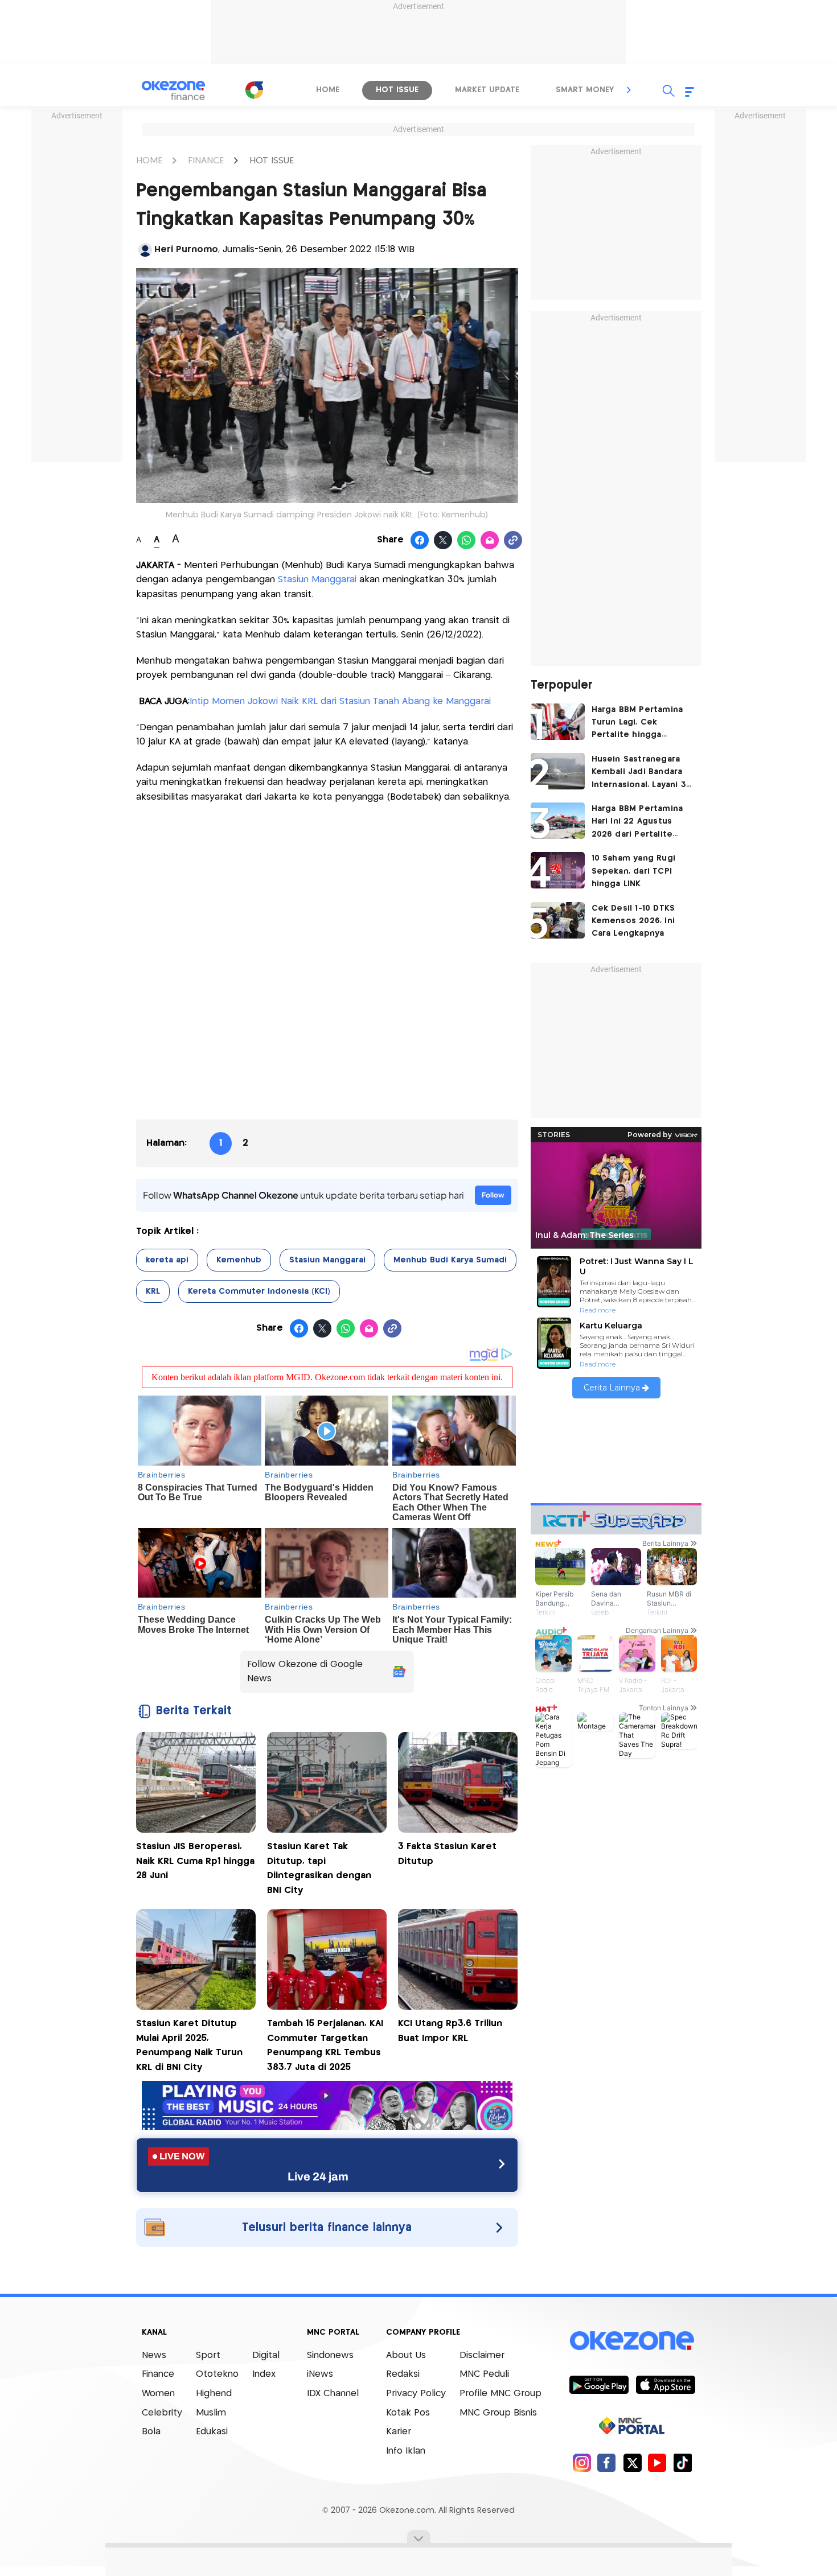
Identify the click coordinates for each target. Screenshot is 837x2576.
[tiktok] (682, 2462)
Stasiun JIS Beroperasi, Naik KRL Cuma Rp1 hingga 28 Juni (195, 1861)
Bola (151, 2432)
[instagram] (582, 2462)
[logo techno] (174, 90)
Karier (399, 2432)
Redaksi (403, 2374)
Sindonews (330, 2355)
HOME (149, 161)
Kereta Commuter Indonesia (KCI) (259, 1291)
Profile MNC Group (500, 2394)
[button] (629, 90)
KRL (153, 1291)
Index (264, 2374)
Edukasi (212, 2432)
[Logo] (254, 90)
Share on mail (490, 541)
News (154, 2355)
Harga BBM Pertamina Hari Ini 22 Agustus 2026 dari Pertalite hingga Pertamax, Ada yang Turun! (638, 823)
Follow (493, 1195)
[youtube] (657, 2462)
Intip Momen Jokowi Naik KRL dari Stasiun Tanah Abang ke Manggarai (340, 701)
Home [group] (328, 90)
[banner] (327, 2127)
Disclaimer (482, 2355)
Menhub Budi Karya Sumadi (450, 1260)
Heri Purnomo (186, 250)
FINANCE (206, 161)
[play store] (599, 2384)
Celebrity (162, 2413)
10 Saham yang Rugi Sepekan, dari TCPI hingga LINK (634, 871)
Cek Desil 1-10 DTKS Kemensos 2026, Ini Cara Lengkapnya (633, 921)
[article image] (558, 722)
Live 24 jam (318, 2176)
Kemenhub (239, 1260)
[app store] (665, 2384)
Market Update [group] (487, 90)
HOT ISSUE (272, 161)
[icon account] (145, 250)
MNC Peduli (484, 2374)
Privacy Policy (416, 2394)
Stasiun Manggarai (317, 580)
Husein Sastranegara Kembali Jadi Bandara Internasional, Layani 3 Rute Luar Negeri (639, 773)
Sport (208, 2355)
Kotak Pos (408, 2413)
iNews (320, 2374)
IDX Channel (333, 2394)
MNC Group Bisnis (498, 2413)
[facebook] (607, 2462)
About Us (406, 2355)
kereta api (167, 1260)
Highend (214, 2394)
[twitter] (632, 2462)
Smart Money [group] (585, 90)
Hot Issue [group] (397, 90)
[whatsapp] (467, 541)
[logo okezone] (632, 2340)
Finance (158, 2374)
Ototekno (217, 2374)
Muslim (211, 2413)
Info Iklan (406, 2451)
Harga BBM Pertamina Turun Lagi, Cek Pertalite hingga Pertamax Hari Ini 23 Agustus (637, 724)
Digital (266, 2355)
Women (158, 2394)
